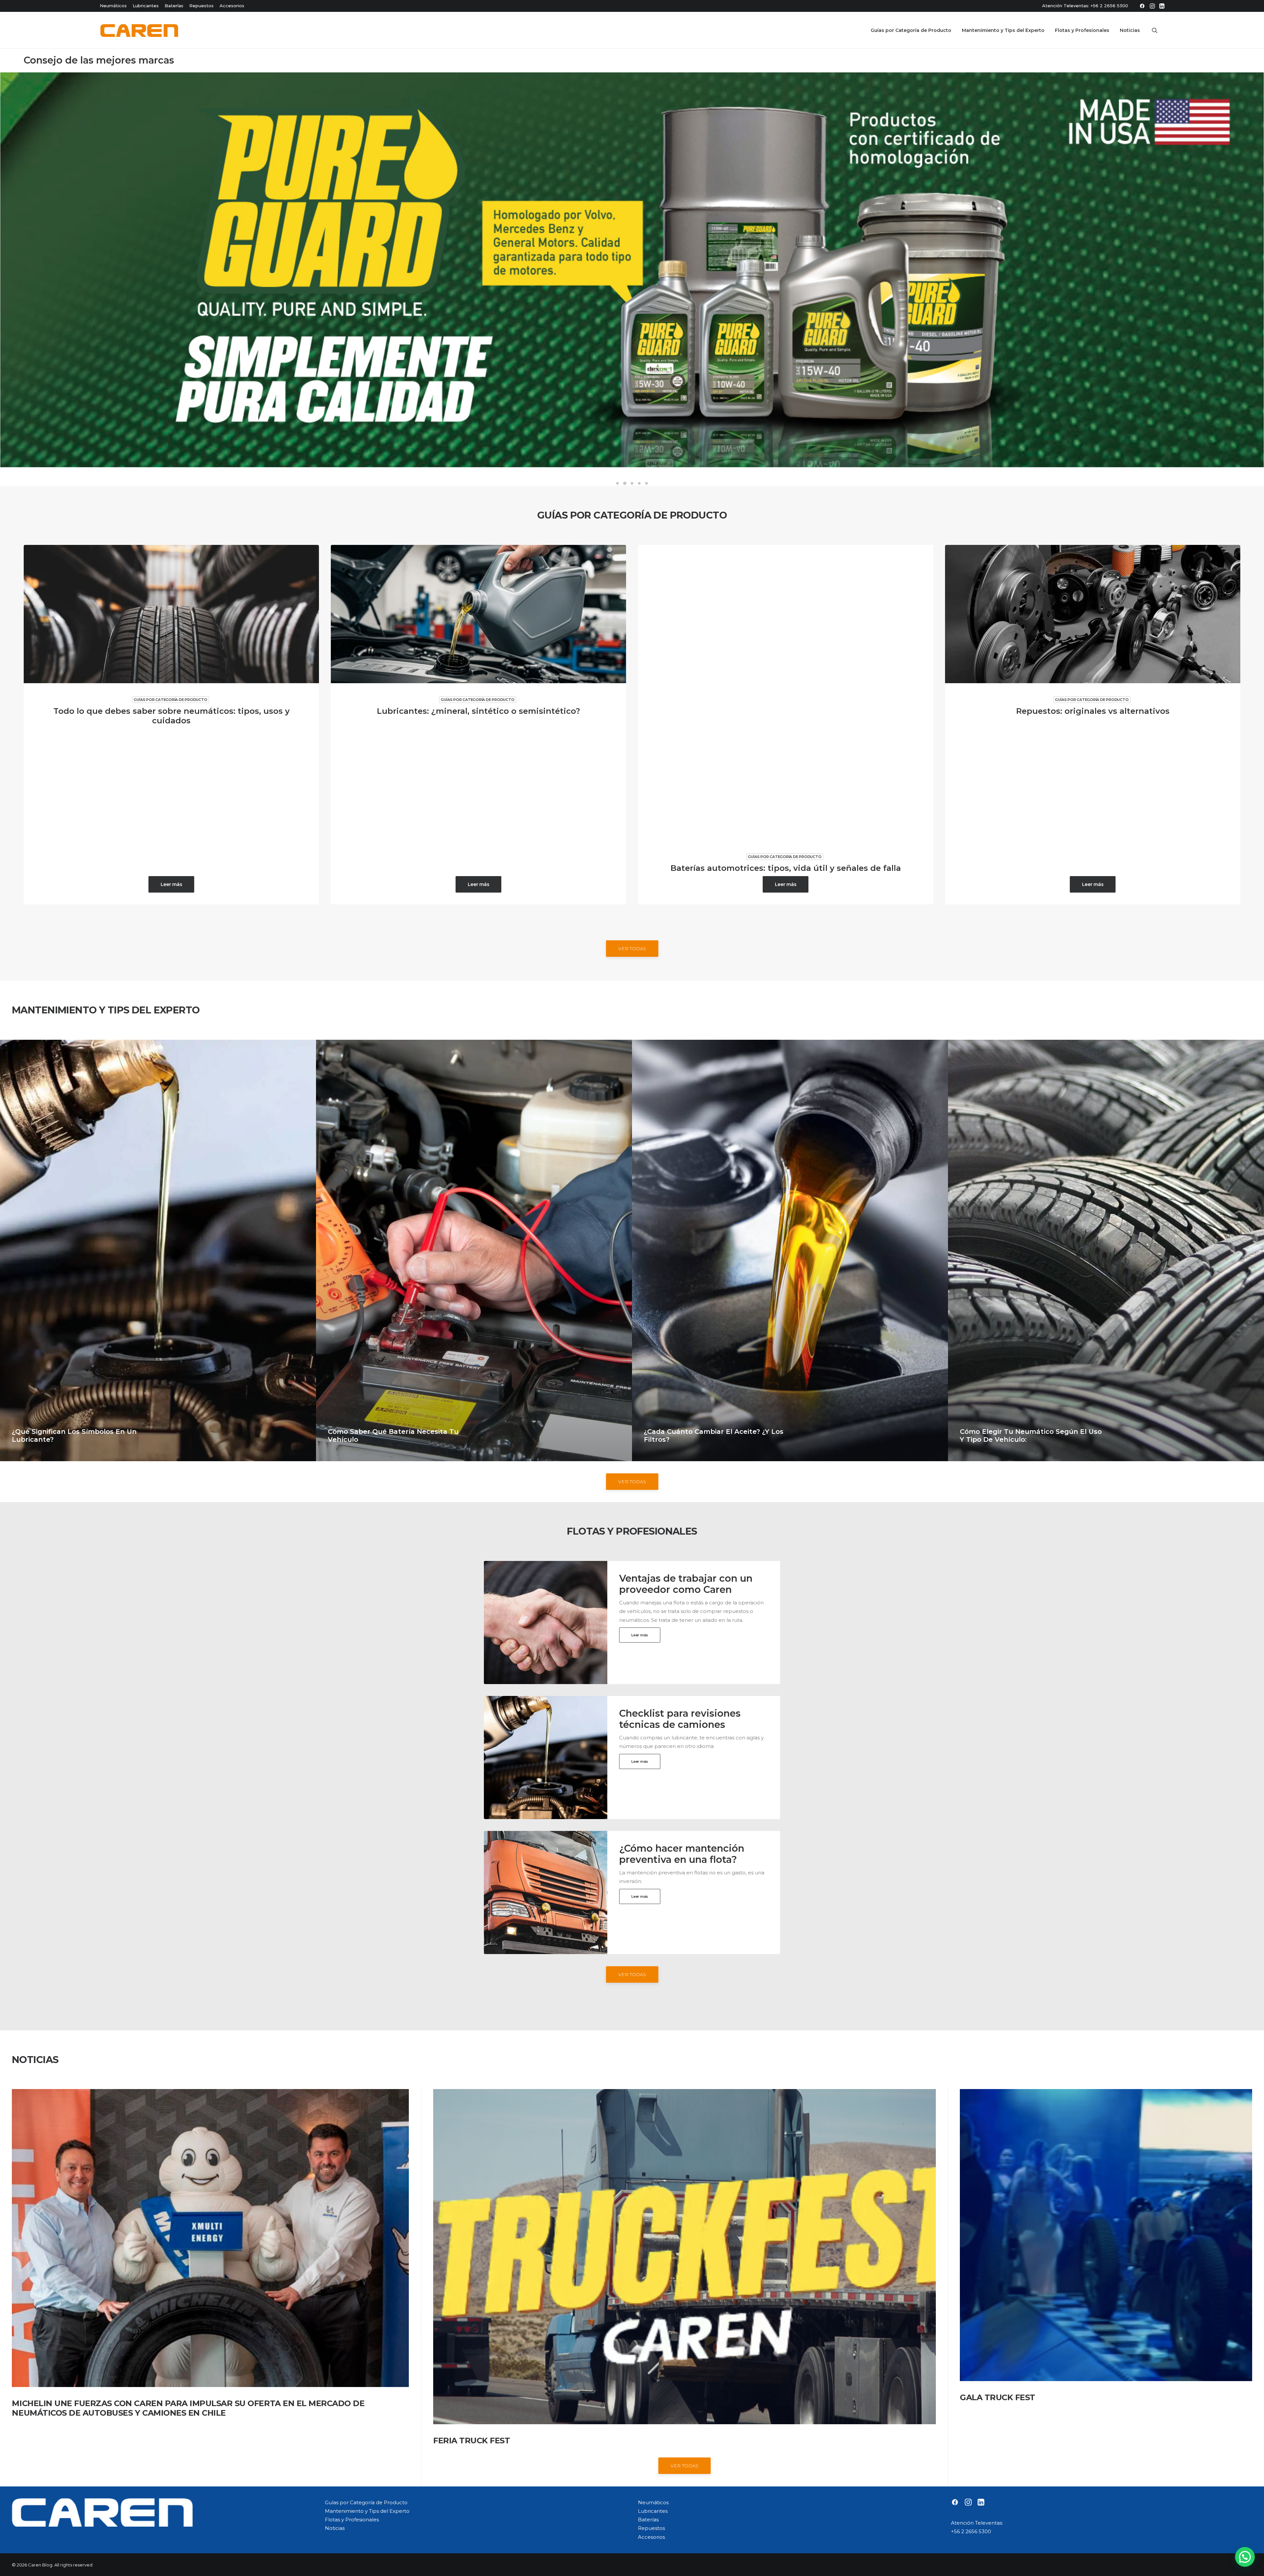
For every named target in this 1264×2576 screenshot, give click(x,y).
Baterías (174, 6)
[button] (1142, 6)
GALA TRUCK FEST (998, 2397)
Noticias (1130, 30)
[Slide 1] (618, 483)
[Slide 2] (625, 483)
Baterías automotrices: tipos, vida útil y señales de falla (786, 868)
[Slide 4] (639, 483)
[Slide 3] (632, 483)
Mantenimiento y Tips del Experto (1003, 30)
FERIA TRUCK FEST (472, 2441)
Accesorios (232, 6)
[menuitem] (1142, 6)
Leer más (171, 884)
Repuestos (201, 6)
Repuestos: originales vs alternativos (1093, 711)
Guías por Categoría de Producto (911, 30)
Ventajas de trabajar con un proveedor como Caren (686, 1584)
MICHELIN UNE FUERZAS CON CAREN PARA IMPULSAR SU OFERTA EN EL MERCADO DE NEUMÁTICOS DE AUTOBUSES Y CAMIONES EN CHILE (188, 2408)
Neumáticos (113, 6)
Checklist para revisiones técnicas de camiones (680, 1719)
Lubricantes (146, 6)
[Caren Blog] (139, 30)
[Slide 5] (646, 483)
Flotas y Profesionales (1082, 30)
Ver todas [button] (632, 949)
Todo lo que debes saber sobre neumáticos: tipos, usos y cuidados (171, 716)
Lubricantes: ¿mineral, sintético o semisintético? (478, 711)
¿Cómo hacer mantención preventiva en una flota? (682, 1854)
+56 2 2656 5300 (1109, 6)
